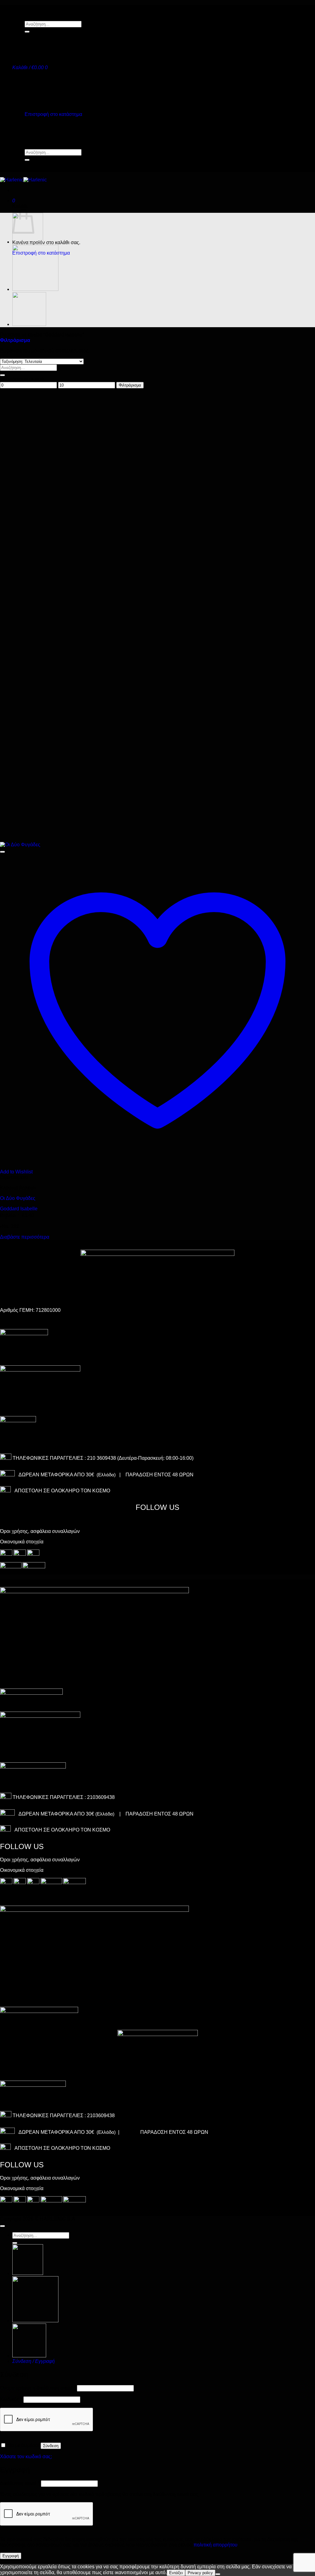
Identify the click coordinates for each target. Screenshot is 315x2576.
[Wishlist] (2, 852)
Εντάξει (176, 2573)
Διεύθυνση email (20, 2483)
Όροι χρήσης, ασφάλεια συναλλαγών (40, 1531)
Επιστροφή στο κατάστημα (53, 114)
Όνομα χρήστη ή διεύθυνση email (38, 2388)
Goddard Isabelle (19, 1209)
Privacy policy (200, 2573)
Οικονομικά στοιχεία (22, 1542)
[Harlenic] (23, 180)
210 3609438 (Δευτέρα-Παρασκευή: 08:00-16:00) (140, 1458)
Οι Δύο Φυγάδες (18, 1198)
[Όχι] (218, 2574)
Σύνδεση (51, 2446)
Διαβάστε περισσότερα (25, 1237)
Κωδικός (11, 2399)
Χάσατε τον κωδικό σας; (26, 2457)
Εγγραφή (11, 2556)
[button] (30, 67)
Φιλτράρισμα (130, 385)
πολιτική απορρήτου (215, 2545)
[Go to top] (2, 2226)
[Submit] (27, 32)
